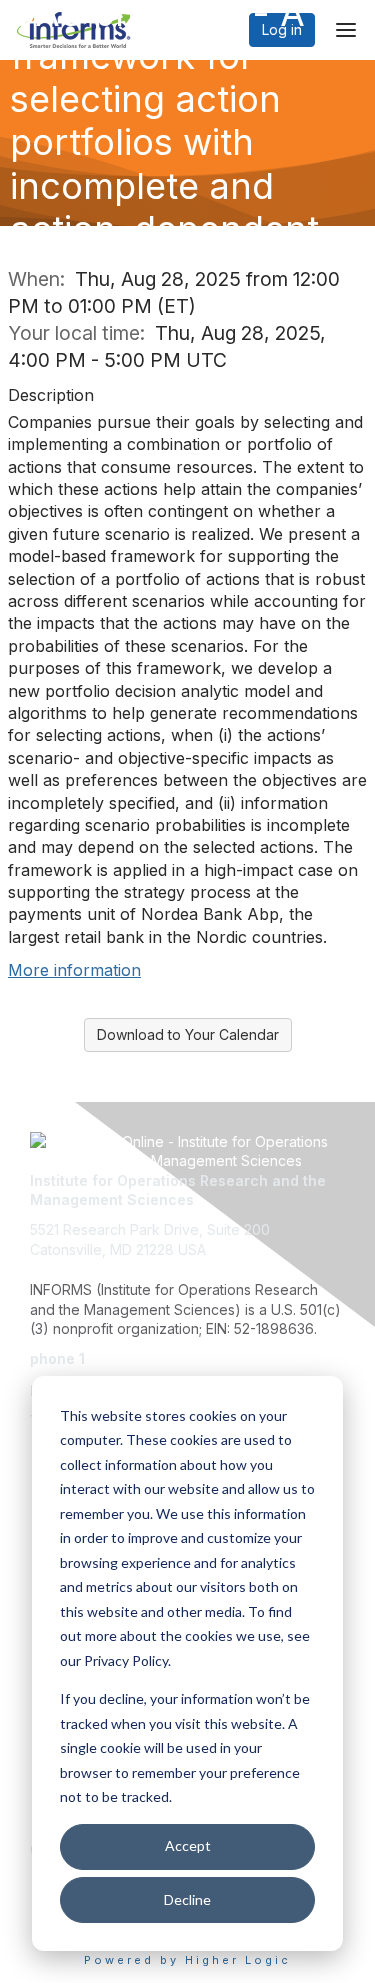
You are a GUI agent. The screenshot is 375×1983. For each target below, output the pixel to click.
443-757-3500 (138, 1358)
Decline (187, 1899)
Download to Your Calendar (188, 1034)
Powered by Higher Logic (187, 1960)
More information (74, 970)
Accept (188, 1845)
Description (51, 395)
